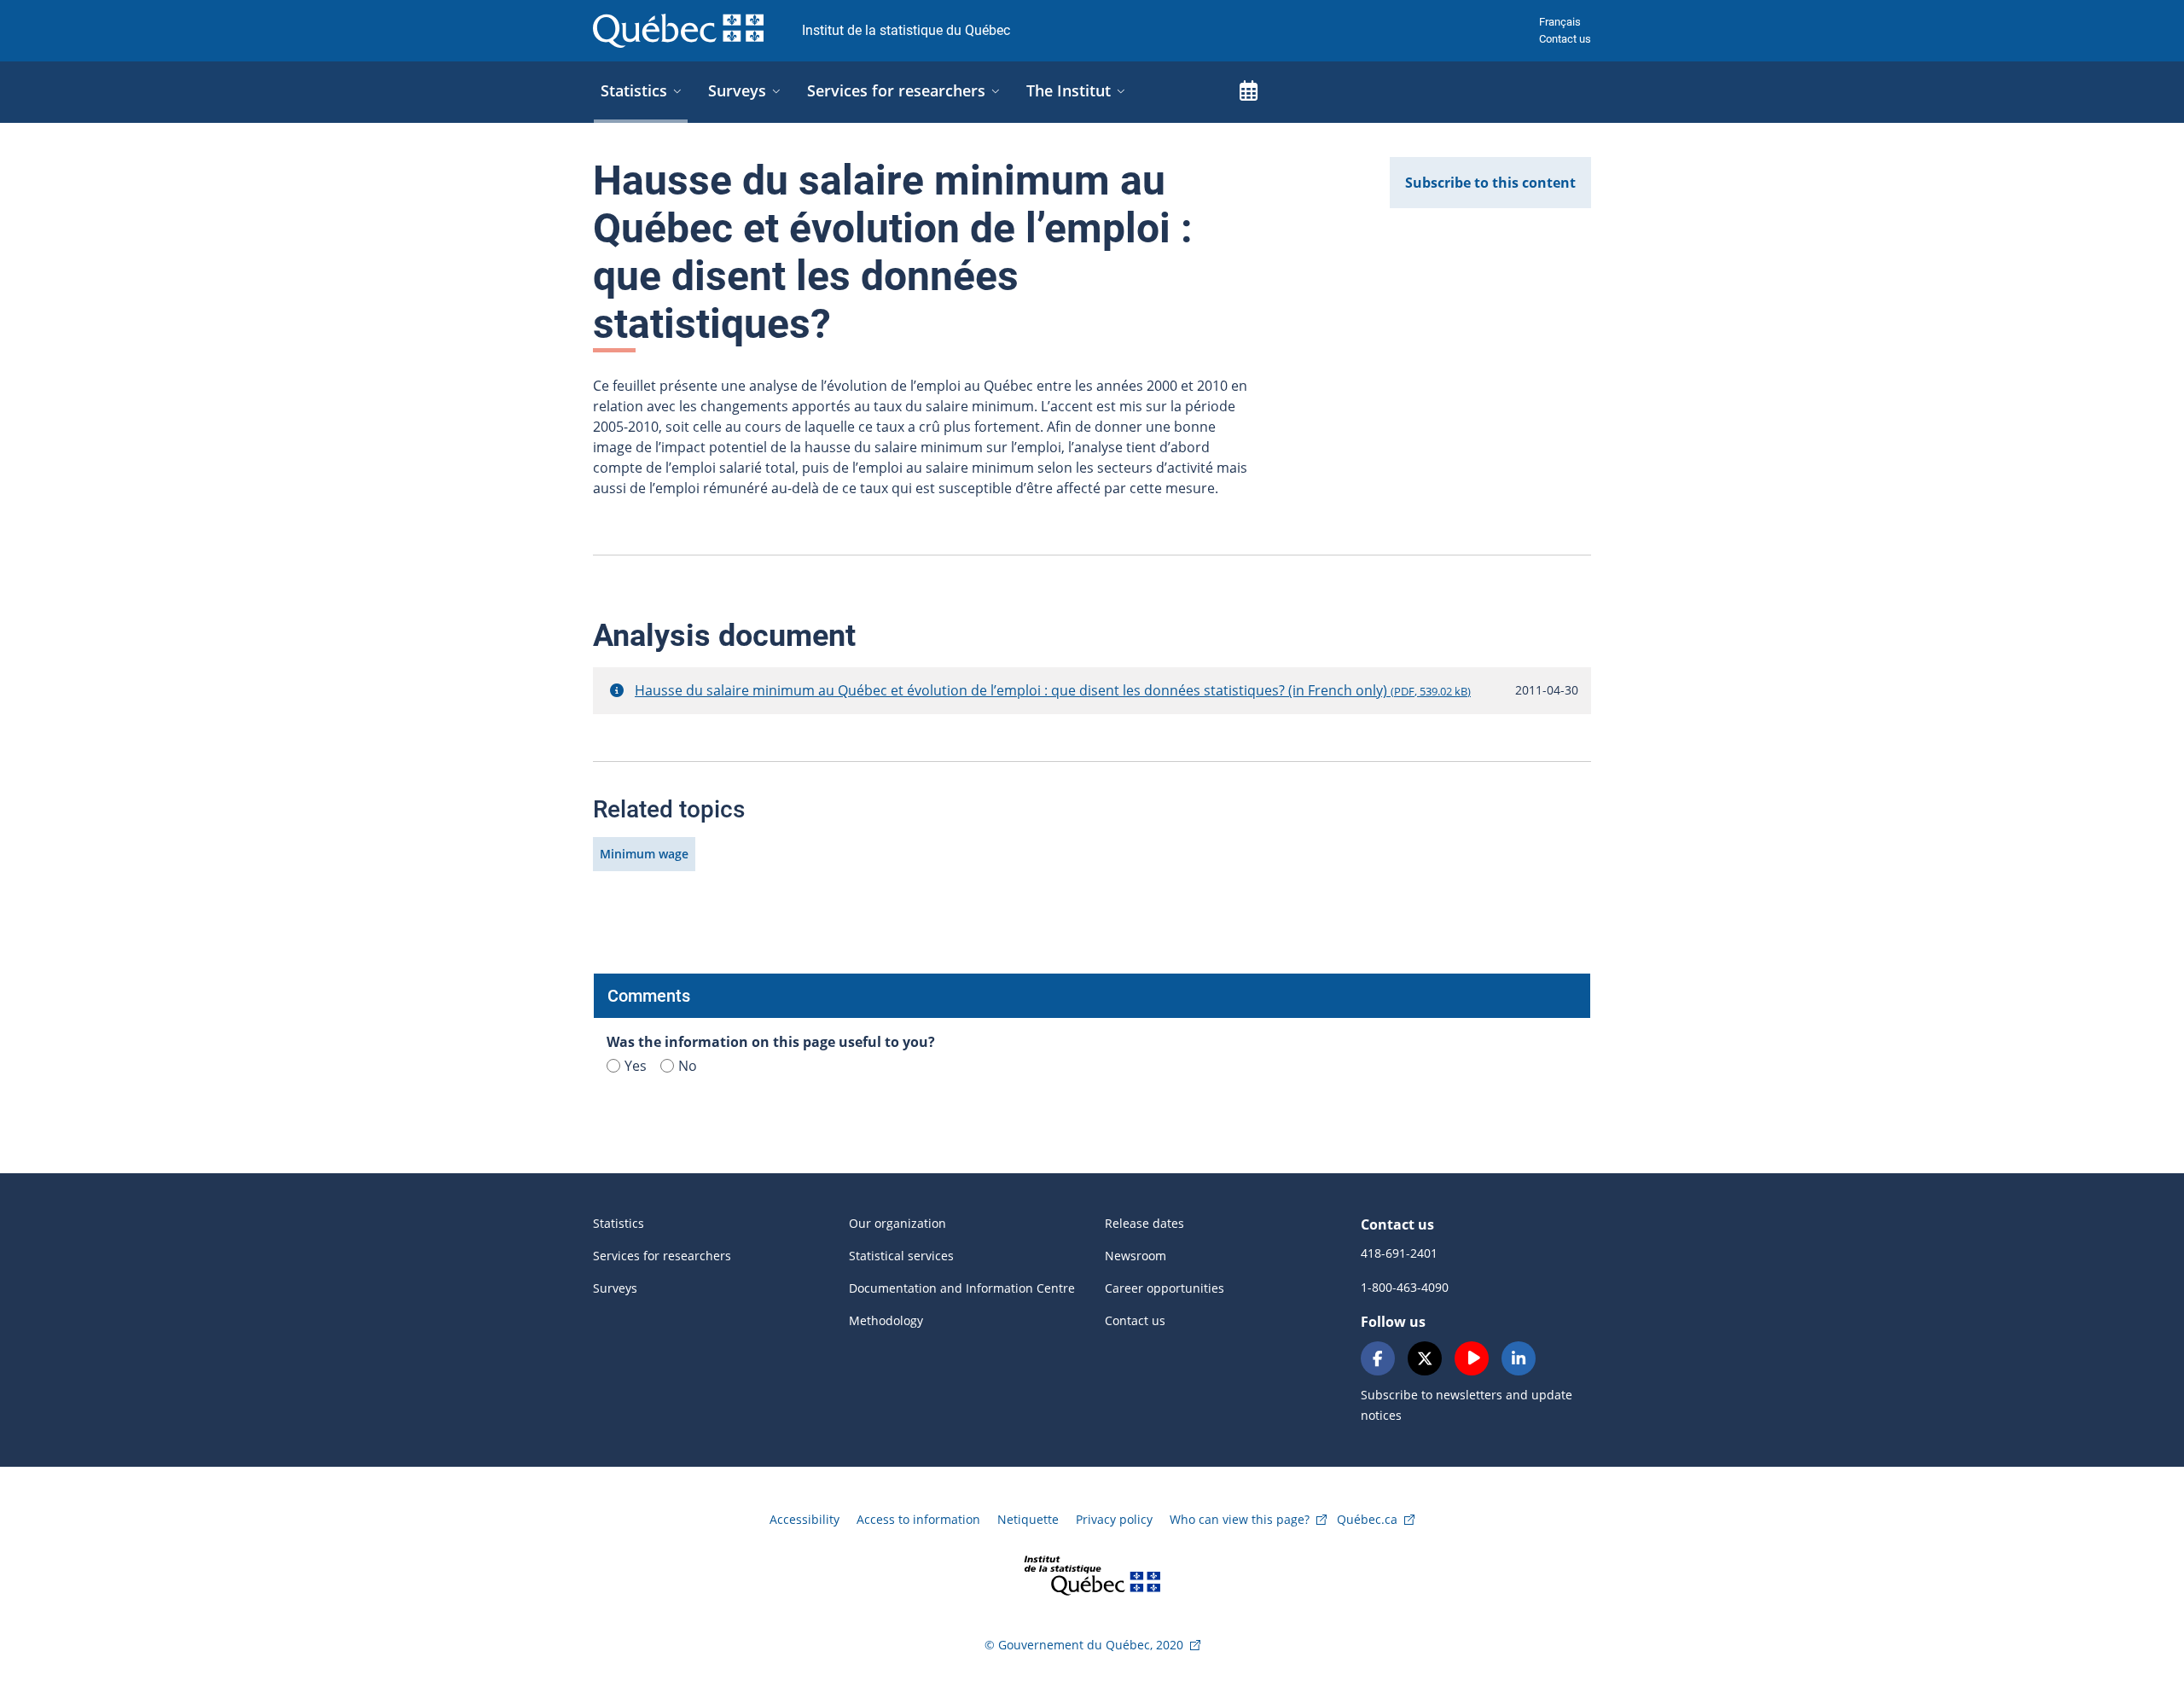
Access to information (918, 1519)
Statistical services (901, 1256)
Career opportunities (1165, 1288)
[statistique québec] (1092, 1574)
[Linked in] (1519, 1358)
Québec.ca (1367, 1519)
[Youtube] (1472, 1358)
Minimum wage (644, 854)
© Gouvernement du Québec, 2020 (1084, 1645)
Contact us (1565, 39)
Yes (636, 1066)
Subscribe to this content (1490, 183)
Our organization (897, 1223)
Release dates (1144, 1223)
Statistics (619, 1223)
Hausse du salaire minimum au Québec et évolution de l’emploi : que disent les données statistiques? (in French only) (1053, 690)
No (688, 1066)
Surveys (615, 1288)
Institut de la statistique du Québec (906, 30)
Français (1560, 22)
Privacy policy (1114, 1519)
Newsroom (1136, 1256)
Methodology (886, 1320)
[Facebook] (1378, 1358)
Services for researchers (662, 1256)
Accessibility (804, 1519)
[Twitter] (1425, 1358)
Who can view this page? (1240, 1519)
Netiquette (1028, 1519)
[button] (617, 690)
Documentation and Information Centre (962, 1288)
